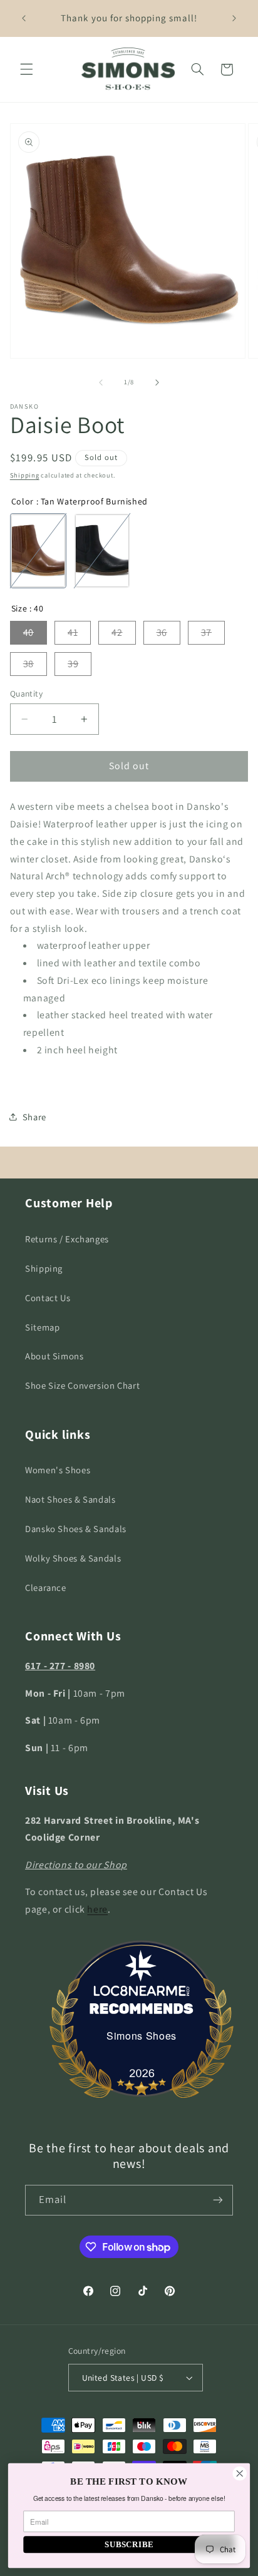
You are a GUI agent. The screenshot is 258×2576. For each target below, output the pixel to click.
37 (206, 632)
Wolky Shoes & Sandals (73, 1558)
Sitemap (42, 1327)
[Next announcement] (234, 18)
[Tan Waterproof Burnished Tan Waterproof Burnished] (38, 551)
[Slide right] (157, 382)
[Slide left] (101, 382)
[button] (26, 69)
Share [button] (34, 1117)
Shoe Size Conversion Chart (82, 1385)
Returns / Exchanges (67, 1239)
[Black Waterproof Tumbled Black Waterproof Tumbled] (102, 551)
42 (117, 632)
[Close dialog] (240, 2474)
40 (28, 632)
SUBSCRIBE (129, 2544)
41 (73, 632)
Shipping (25, 475)
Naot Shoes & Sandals (70, 1499)
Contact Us (48, 1298)
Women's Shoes (58, 1470)
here (97, 1909)
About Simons (54, 1356)
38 (28, 664)
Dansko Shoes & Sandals (76, 1529)
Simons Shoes (142, 2036)
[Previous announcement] (24, 18)
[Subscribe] (218, 2200)
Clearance (46, 1587)
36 (162, 632)
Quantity (26, 693)
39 (73, 664)
